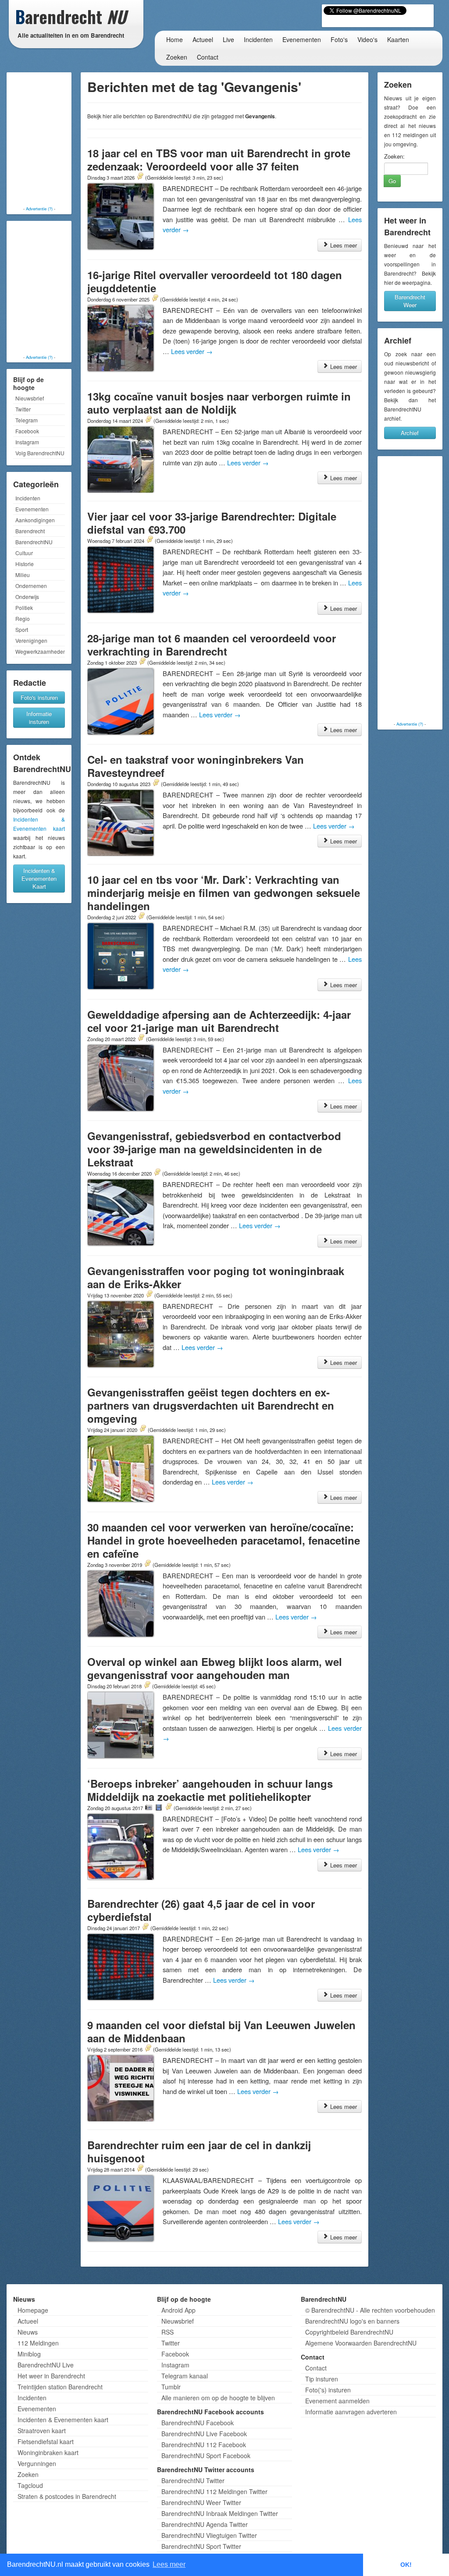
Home (175, 39)
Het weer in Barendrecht (51, 2376)
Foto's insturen (39, 697)
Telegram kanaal (185, 2376)
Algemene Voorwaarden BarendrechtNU (361, 2343)
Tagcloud (30, 2485)
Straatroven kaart (42, 2431)
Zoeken (177, 57)
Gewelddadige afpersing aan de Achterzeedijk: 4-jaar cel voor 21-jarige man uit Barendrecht (219, 1021)
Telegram (27, 420)
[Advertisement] (44, 140)
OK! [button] (406, 2565)
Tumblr (171, 2387)
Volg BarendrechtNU (40, 453)
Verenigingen (31, 640)
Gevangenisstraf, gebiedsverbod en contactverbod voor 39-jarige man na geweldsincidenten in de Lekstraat (214, 1149)
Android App (178, 2310)
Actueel (203, 39)
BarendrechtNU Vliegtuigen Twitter (209, 2535)
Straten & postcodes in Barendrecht (67, 2496)
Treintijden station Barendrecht (60, 2387)
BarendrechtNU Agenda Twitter (205, 2524)
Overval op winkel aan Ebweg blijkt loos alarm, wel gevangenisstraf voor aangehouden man (215, 1668)
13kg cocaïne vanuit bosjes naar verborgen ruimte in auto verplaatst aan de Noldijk (219, 403)
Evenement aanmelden (337, 2401)
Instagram (27, 442)
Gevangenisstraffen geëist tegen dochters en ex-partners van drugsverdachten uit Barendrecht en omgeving (211, 1405)
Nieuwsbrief (30, 398)
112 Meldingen (38, 2343)
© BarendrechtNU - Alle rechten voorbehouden (370, 2310)
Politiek (24, 608)
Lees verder (192, 351)
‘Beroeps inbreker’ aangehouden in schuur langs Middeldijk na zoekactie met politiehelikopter (210, 1790)
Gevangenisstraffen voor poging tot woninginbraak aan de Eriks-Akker (216, 1277)
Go (392, 181)
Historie (25, 564)
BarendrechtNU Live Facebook (204, 2434)
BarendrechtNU (34, 542)
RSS (167, 2332)
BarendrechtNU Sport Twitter (201, 2546)
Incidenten (258, 39)
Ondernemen (31, 586)
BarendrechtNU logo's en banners (352, 2321)
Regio (23, 618)
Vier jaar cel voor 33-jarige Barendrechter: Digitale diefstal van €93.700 (212, 523)
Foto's (339, 39)
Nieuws (28, 2332)
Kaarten (398, 39)
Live (228, 39)
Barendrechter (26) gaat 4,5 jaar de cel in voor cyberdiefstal (201, 1910)
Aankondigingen (35, 520)
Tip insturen (322, 2379)
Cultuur (24, 553)
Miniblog (29, 2354)
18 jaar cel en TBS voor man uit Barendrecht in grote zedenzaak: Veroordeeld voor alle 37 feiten (219, 159)
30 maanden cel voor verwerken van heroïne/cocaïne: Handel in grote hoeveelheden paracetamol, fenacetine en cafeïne (224, 1540)
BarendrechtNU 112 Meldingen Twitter (214, 2491)
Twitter (23, 409)
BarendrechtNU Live (46, 2365)
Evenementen (302, 39)
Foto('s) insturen (328, 2390)
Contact (208, 57)
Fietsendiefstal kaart (46, 2441)
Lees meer (343, 245)
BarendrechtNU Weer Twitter (201, 2502)
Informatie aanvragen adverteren (351, 2412)
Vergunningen (37, 2463)
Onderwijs (27, 597)
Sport (22, 629)
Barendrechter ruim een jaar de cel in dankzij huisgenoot (199, 2151)
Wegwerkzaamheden (40, 651)
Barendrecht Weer (410, 301)
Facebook (27, 431)
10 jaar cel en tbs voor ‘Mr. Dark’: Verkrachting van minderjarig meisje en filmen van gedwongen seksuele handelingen (224, 893)
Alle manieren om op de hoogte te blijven (218, 2398)
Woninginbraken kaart (48, 2452)
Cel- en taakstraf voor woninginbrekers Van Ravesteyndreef (196, 766)
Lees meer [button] (169, 2564)
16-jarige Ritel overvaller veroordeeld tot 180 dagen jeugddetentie (215, 281)
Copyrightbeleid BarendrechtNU (349, 2332)
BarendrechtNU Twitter (193, 2480)
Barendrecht (30, 531)
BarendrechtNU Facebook (198, 2423)
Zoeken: (394, 156)
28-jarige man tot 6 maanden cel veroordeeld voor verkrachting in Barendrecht (212, 645)
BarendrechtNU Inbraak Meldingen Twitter (220, 2513)
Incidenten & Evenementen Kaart (39, 878)
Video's (367, 39)
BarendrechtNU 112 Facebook (204, 2445)
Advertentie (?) (39, 209)
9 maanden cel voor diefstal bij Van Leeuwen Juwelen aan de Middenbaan (221, 2031)
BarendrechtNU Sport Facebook (206, 2456)
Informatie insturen (39, 718)
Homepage (33, 2310)
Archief (410, 433)
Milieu (23, 575)
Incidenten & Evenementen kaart (63, 2420)
